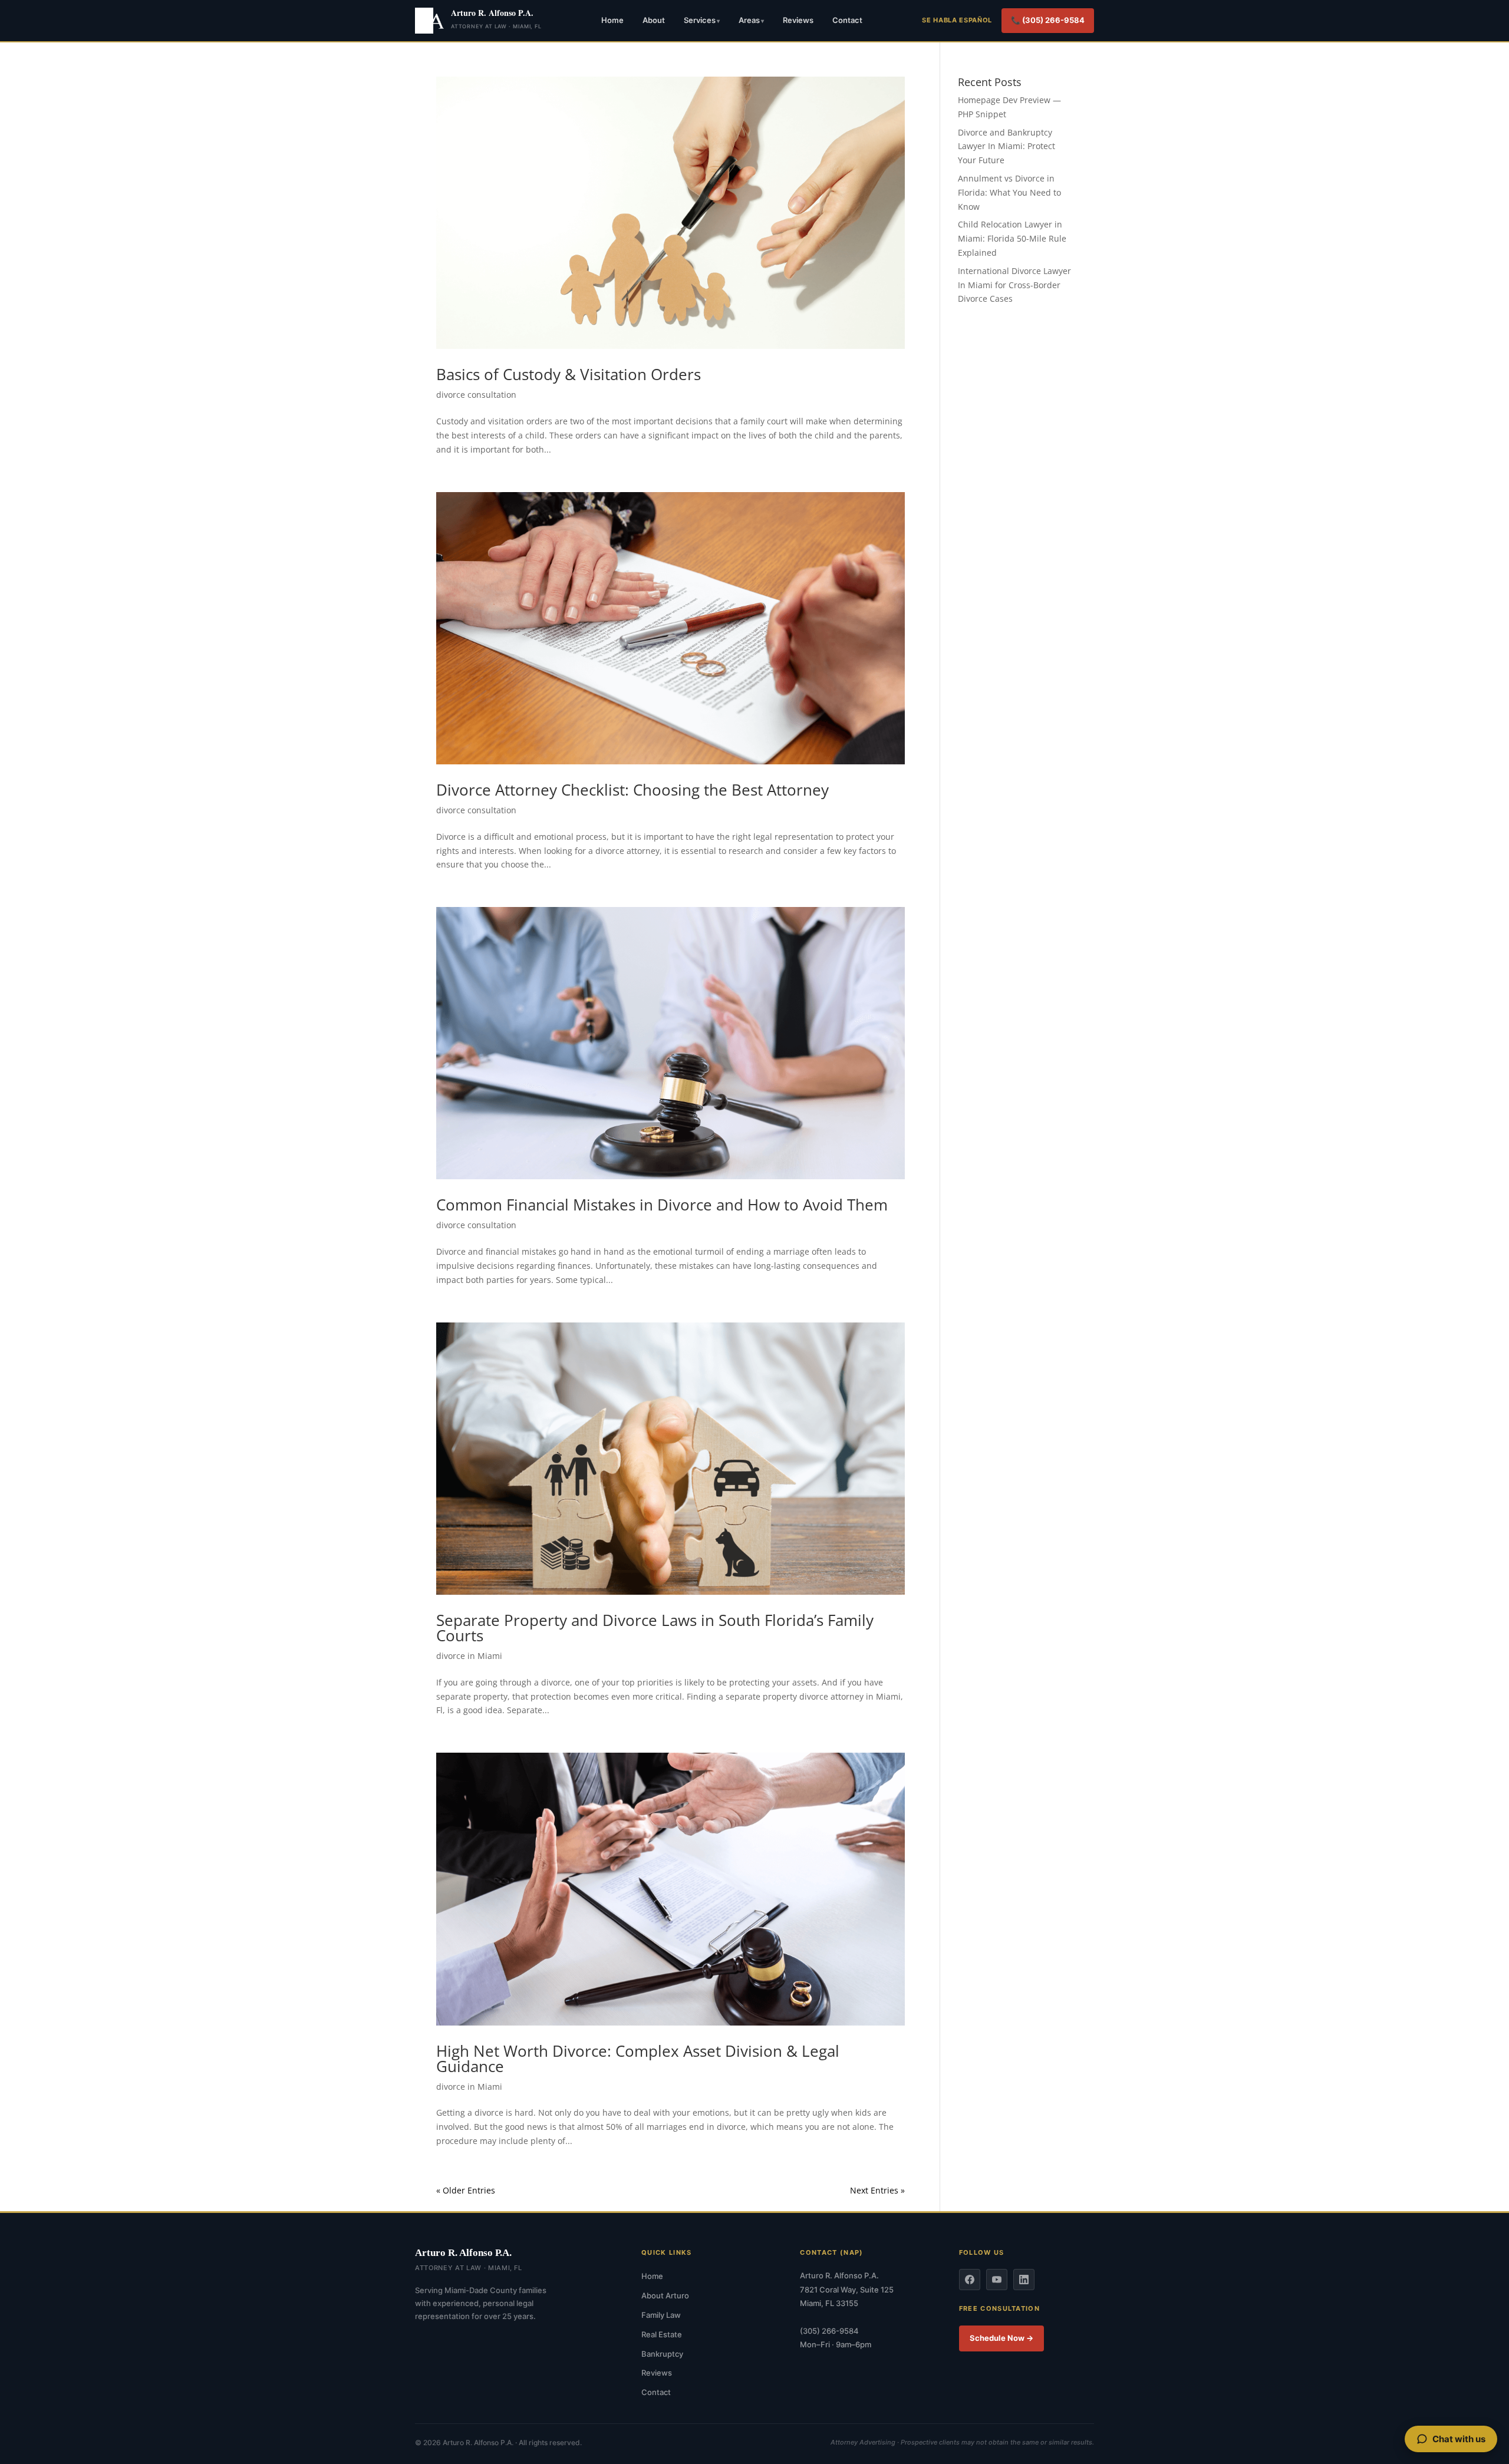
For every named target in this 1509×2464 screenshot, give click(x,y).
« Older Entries (466, 2190)
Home (612, 20)
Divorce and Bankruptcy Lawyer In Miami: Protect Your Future (1006, 146)
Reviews (798, 20)
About (654, 20)
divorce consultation (476, 395)
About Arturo (665, 2295)
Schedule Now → (1001, 2338)
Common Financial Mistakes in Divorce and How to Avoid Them (662, 1205)
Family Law (661, 2315)
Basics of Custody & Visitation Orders (569, 374)
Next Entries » (877, 2190)
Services (700, 20)
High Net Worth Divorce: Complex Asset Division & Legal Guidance (638, 2059)
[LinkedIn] (1024, 2280)
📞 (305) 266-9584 (1048, 20)
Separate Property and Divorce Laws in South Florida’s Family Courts (655, 1628)
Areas (749, 20)
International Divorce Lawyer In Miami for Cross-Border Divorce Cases (1014, 285)
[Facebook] (970, 2280)
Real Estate (662, 2334)
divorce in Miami (469, 1656)
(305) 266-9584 (829, 2331)
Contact (847, 20)
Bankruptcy (662, 2354)
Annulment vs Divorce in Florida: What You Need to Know (1009, 192)
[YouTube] (997, 2280)
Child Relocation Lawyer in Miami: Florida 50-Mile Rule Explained (1012, 238)
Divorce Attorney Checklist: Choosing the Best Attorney (632, 790)
